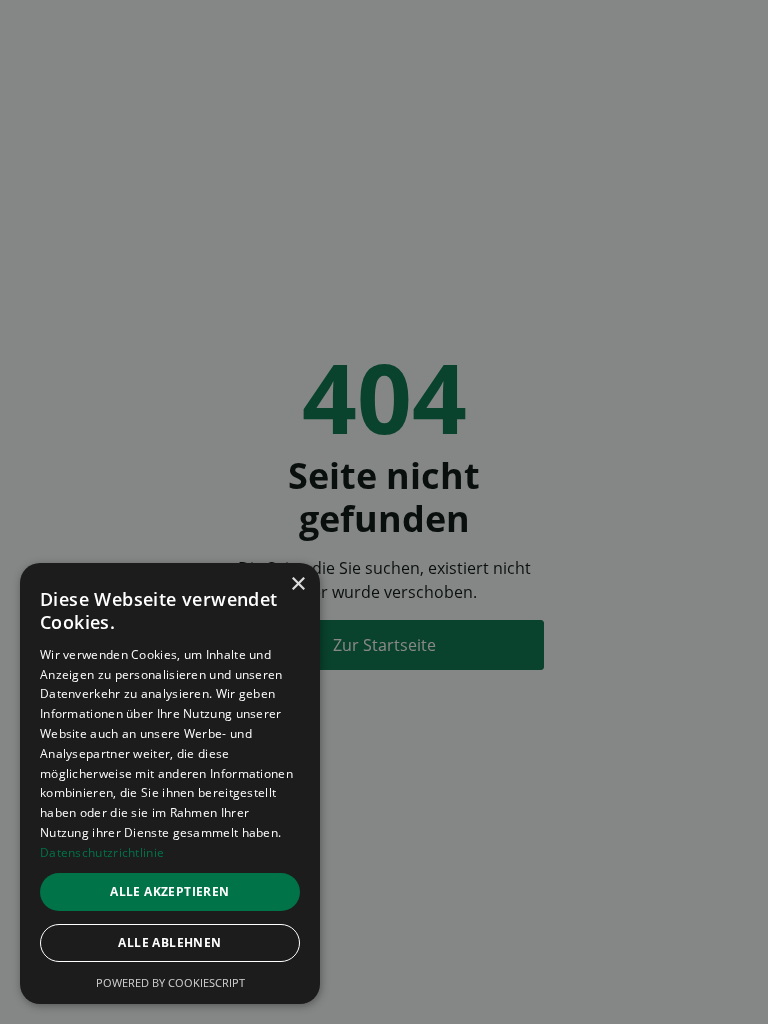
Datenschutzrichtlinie (102, 852)
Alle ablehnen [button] (169, 942)
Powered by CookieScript (170, 982)
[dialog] (170, 783)
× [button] (297, 584)
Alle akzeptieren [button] (169, 891)
